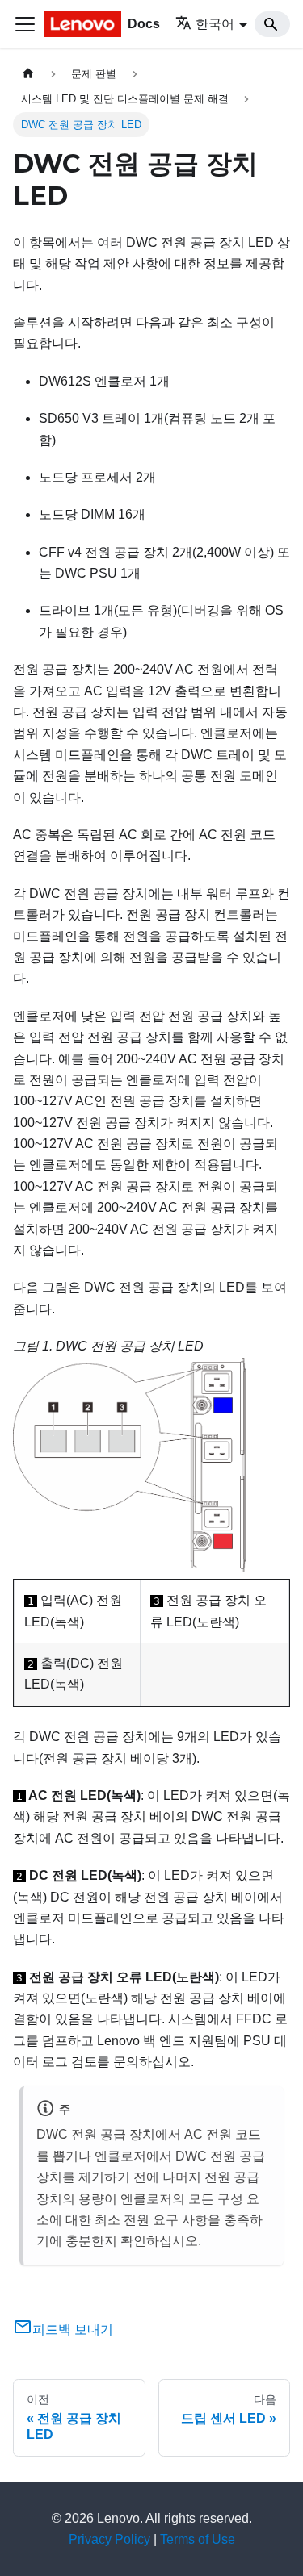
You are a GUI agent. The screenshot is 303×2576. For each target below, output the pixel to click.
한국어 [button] (215, 24)
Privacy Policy (109, 2539)
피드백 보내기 (73, 2330)
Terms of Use (198, 2539)
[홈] (28, 74)
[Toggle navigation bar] (25, 24)
